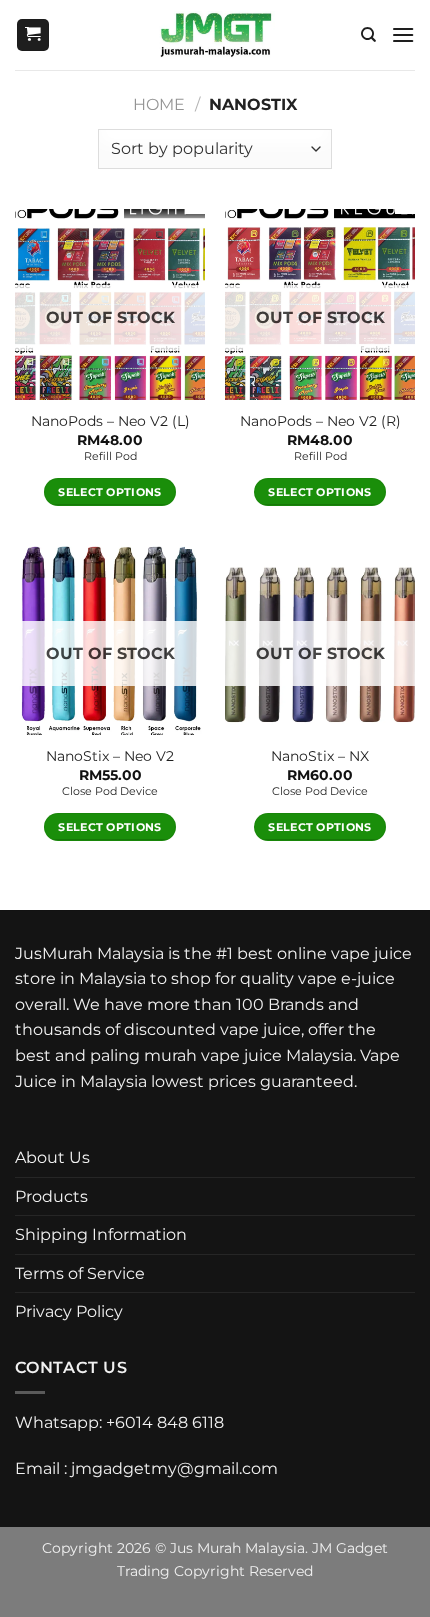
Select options (110, 492)
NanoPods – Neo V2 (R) (320, 421)
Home (159, 104)
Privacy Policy (69, 1311)
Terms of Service (80, 1273)
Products (51, 1196)
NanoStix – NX (320, 756)
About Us (52, 1157)
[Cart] (33, 35)
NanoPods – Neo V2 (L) (110, 421)
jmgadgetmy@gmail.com (174, 1468)
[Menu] (403, 34)
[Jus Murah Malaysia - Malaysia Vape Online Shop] (215, 35)
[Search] (368, 35)
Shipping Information (101, 1234)
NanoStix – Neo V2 (110, 756)
